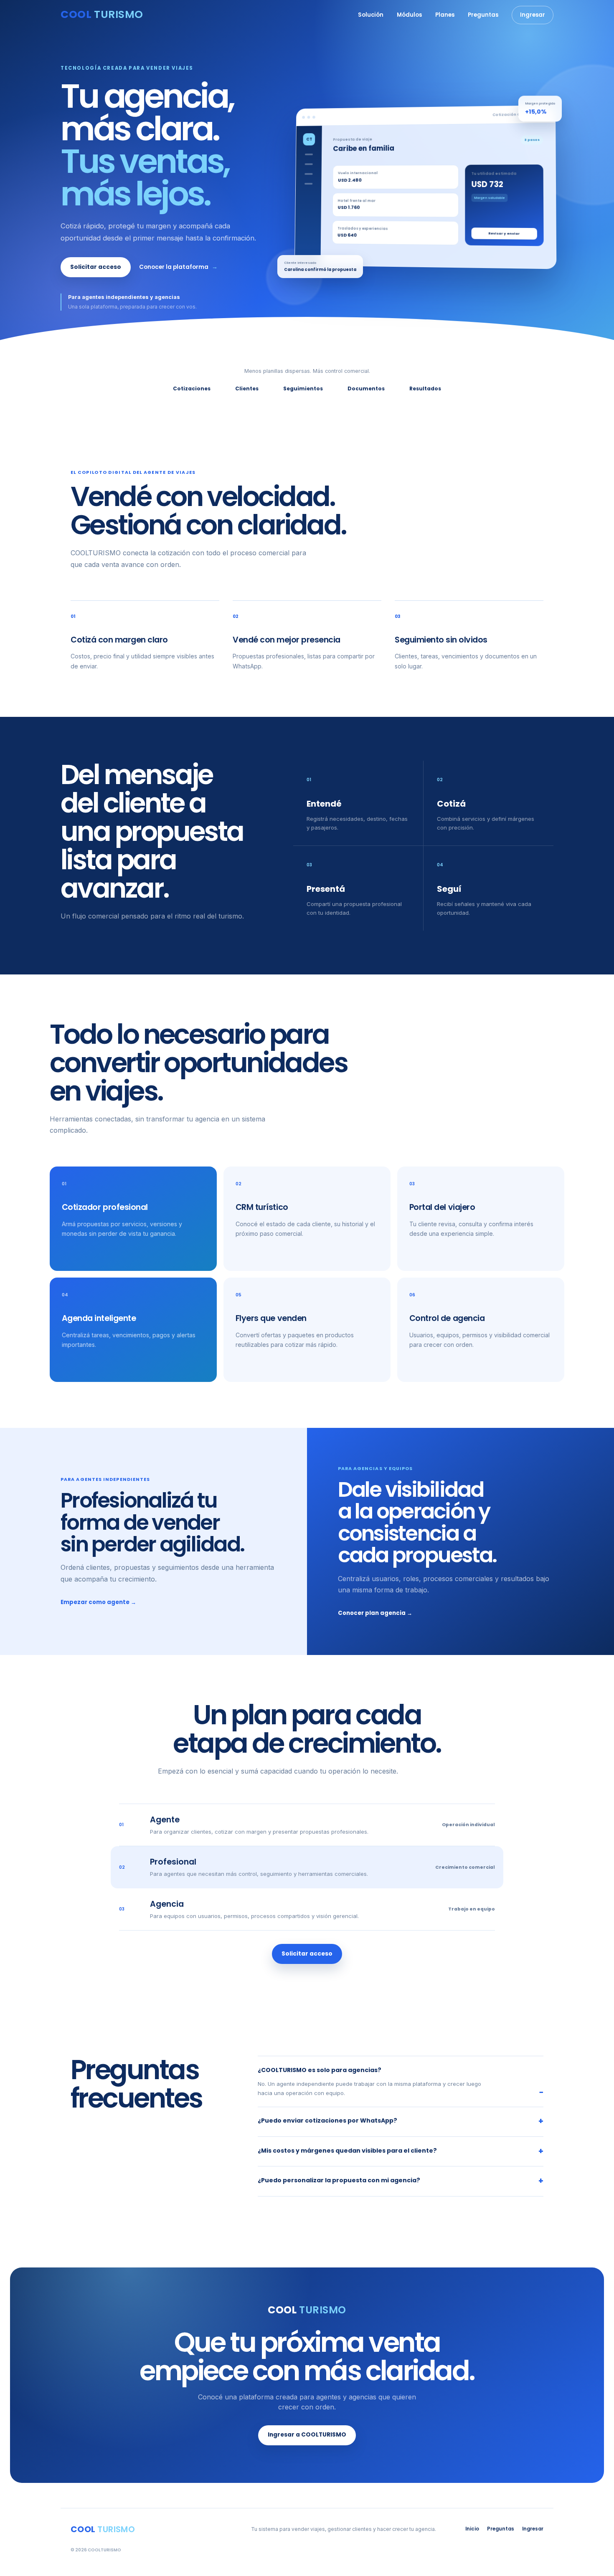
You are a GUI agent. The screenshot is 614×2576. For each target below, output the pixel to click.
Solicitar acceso (96, 267)
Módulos (409, 15)
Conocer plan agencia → (375, 1613)
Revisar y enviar (504, 233)
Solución (371, 15)
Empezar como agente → (98, 1602)
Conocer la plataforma (178, 267)
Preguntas (483, 15)
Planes (445, 15)
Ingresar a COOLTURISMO (307, 2435)
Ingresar (533, 15)
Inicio (472, 2529)
